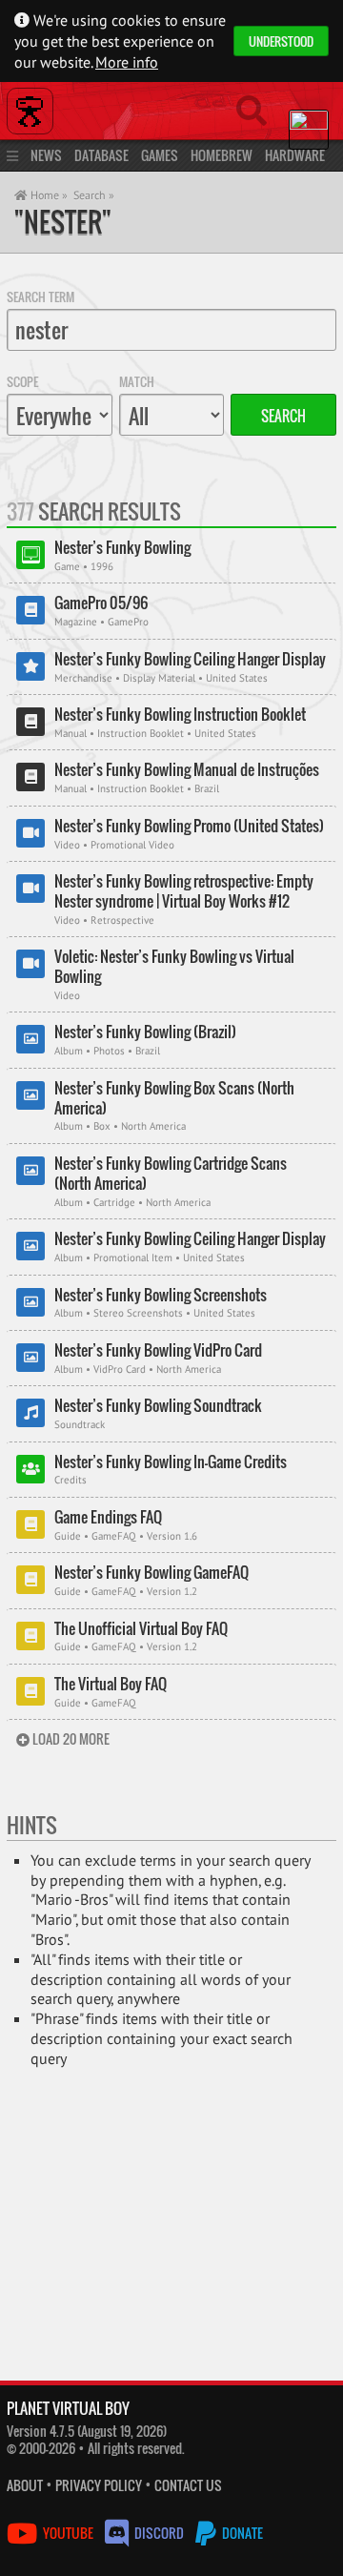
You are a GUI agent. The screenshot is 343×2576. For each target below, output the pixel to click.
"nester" (63, 222)
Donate (241, 2533)
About (25, 2485)
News (46, 155)
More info (127, 62)
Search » (94, 195)
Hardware (295, 155)
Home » (48, 195)
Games (160, 155)
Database (101, 155)
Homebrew (222, 155)
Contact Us (188, 2485)
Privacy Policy (99, 2485)
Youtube (68, 2533)
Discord (159, 2533)
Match (137, 381)
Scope (22, 381)
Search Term (40, 296)
